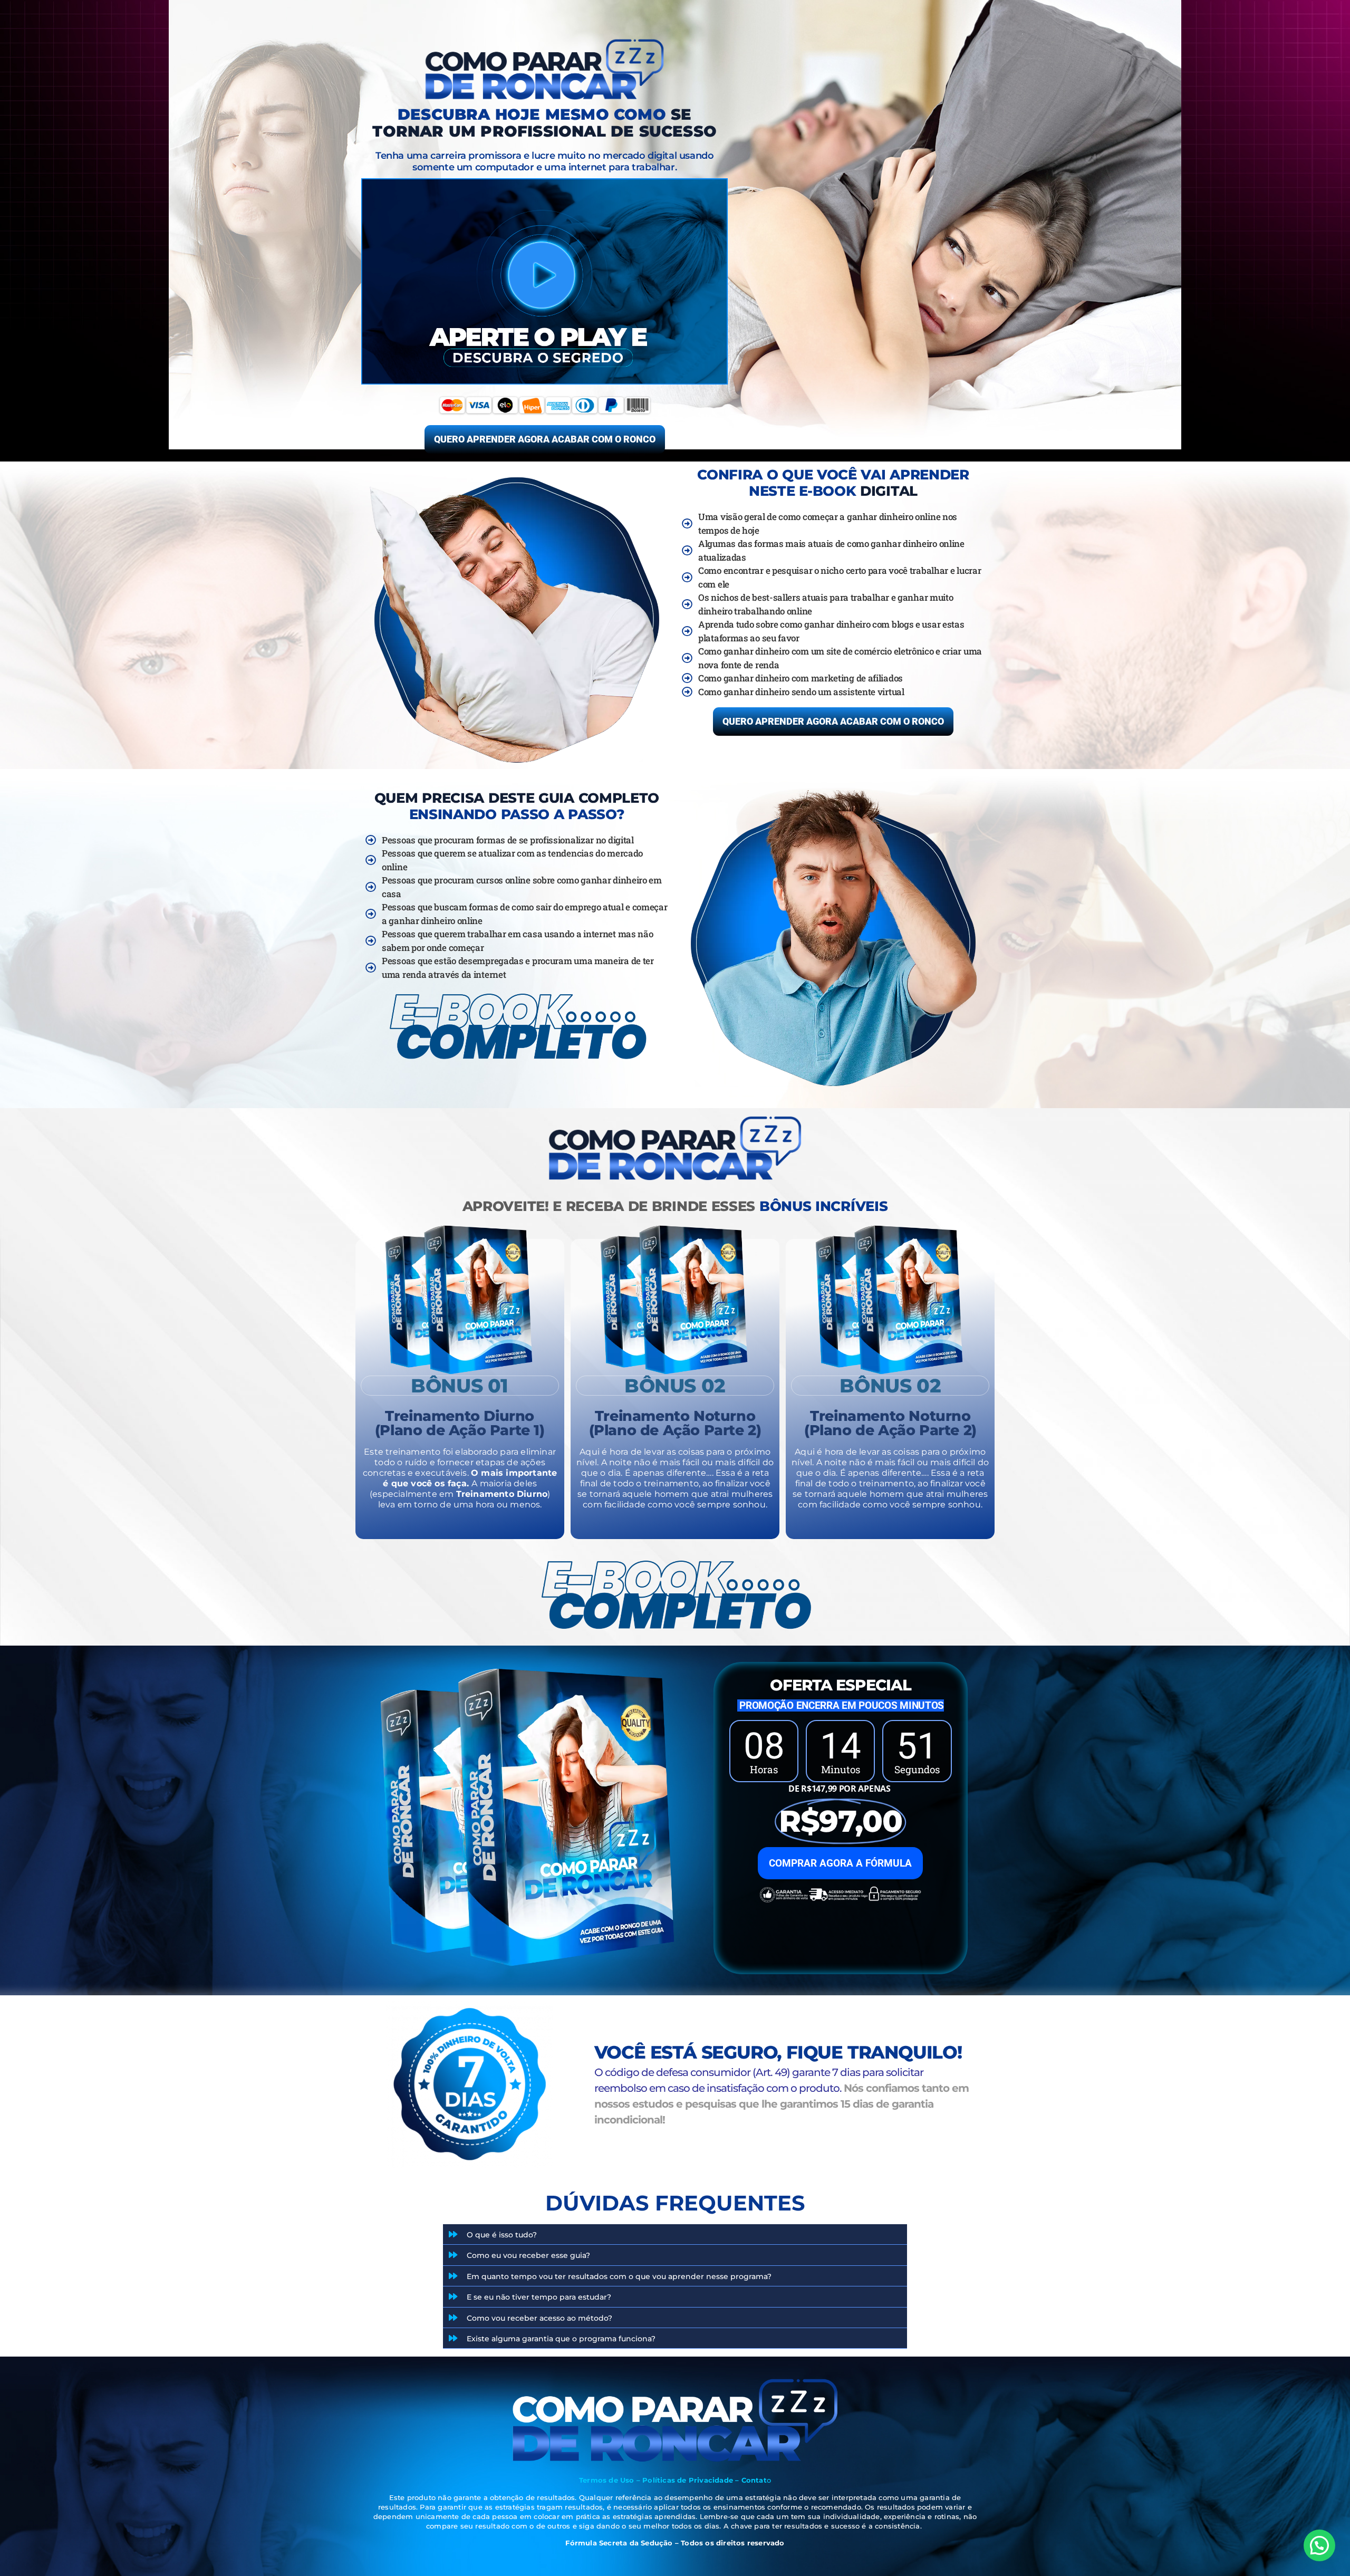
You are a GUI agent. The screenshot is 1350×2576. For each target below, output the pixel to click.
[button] (675, 2234)
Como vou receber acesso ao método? (539, 2318)
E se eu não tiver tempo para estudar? (539, 2297)
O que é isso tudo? (502, 2235)
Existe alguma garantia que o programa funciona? (561, 2339)
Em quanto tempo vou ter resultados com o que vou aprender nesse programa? (619, 2276)
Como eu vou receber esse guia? (528, 2255)
